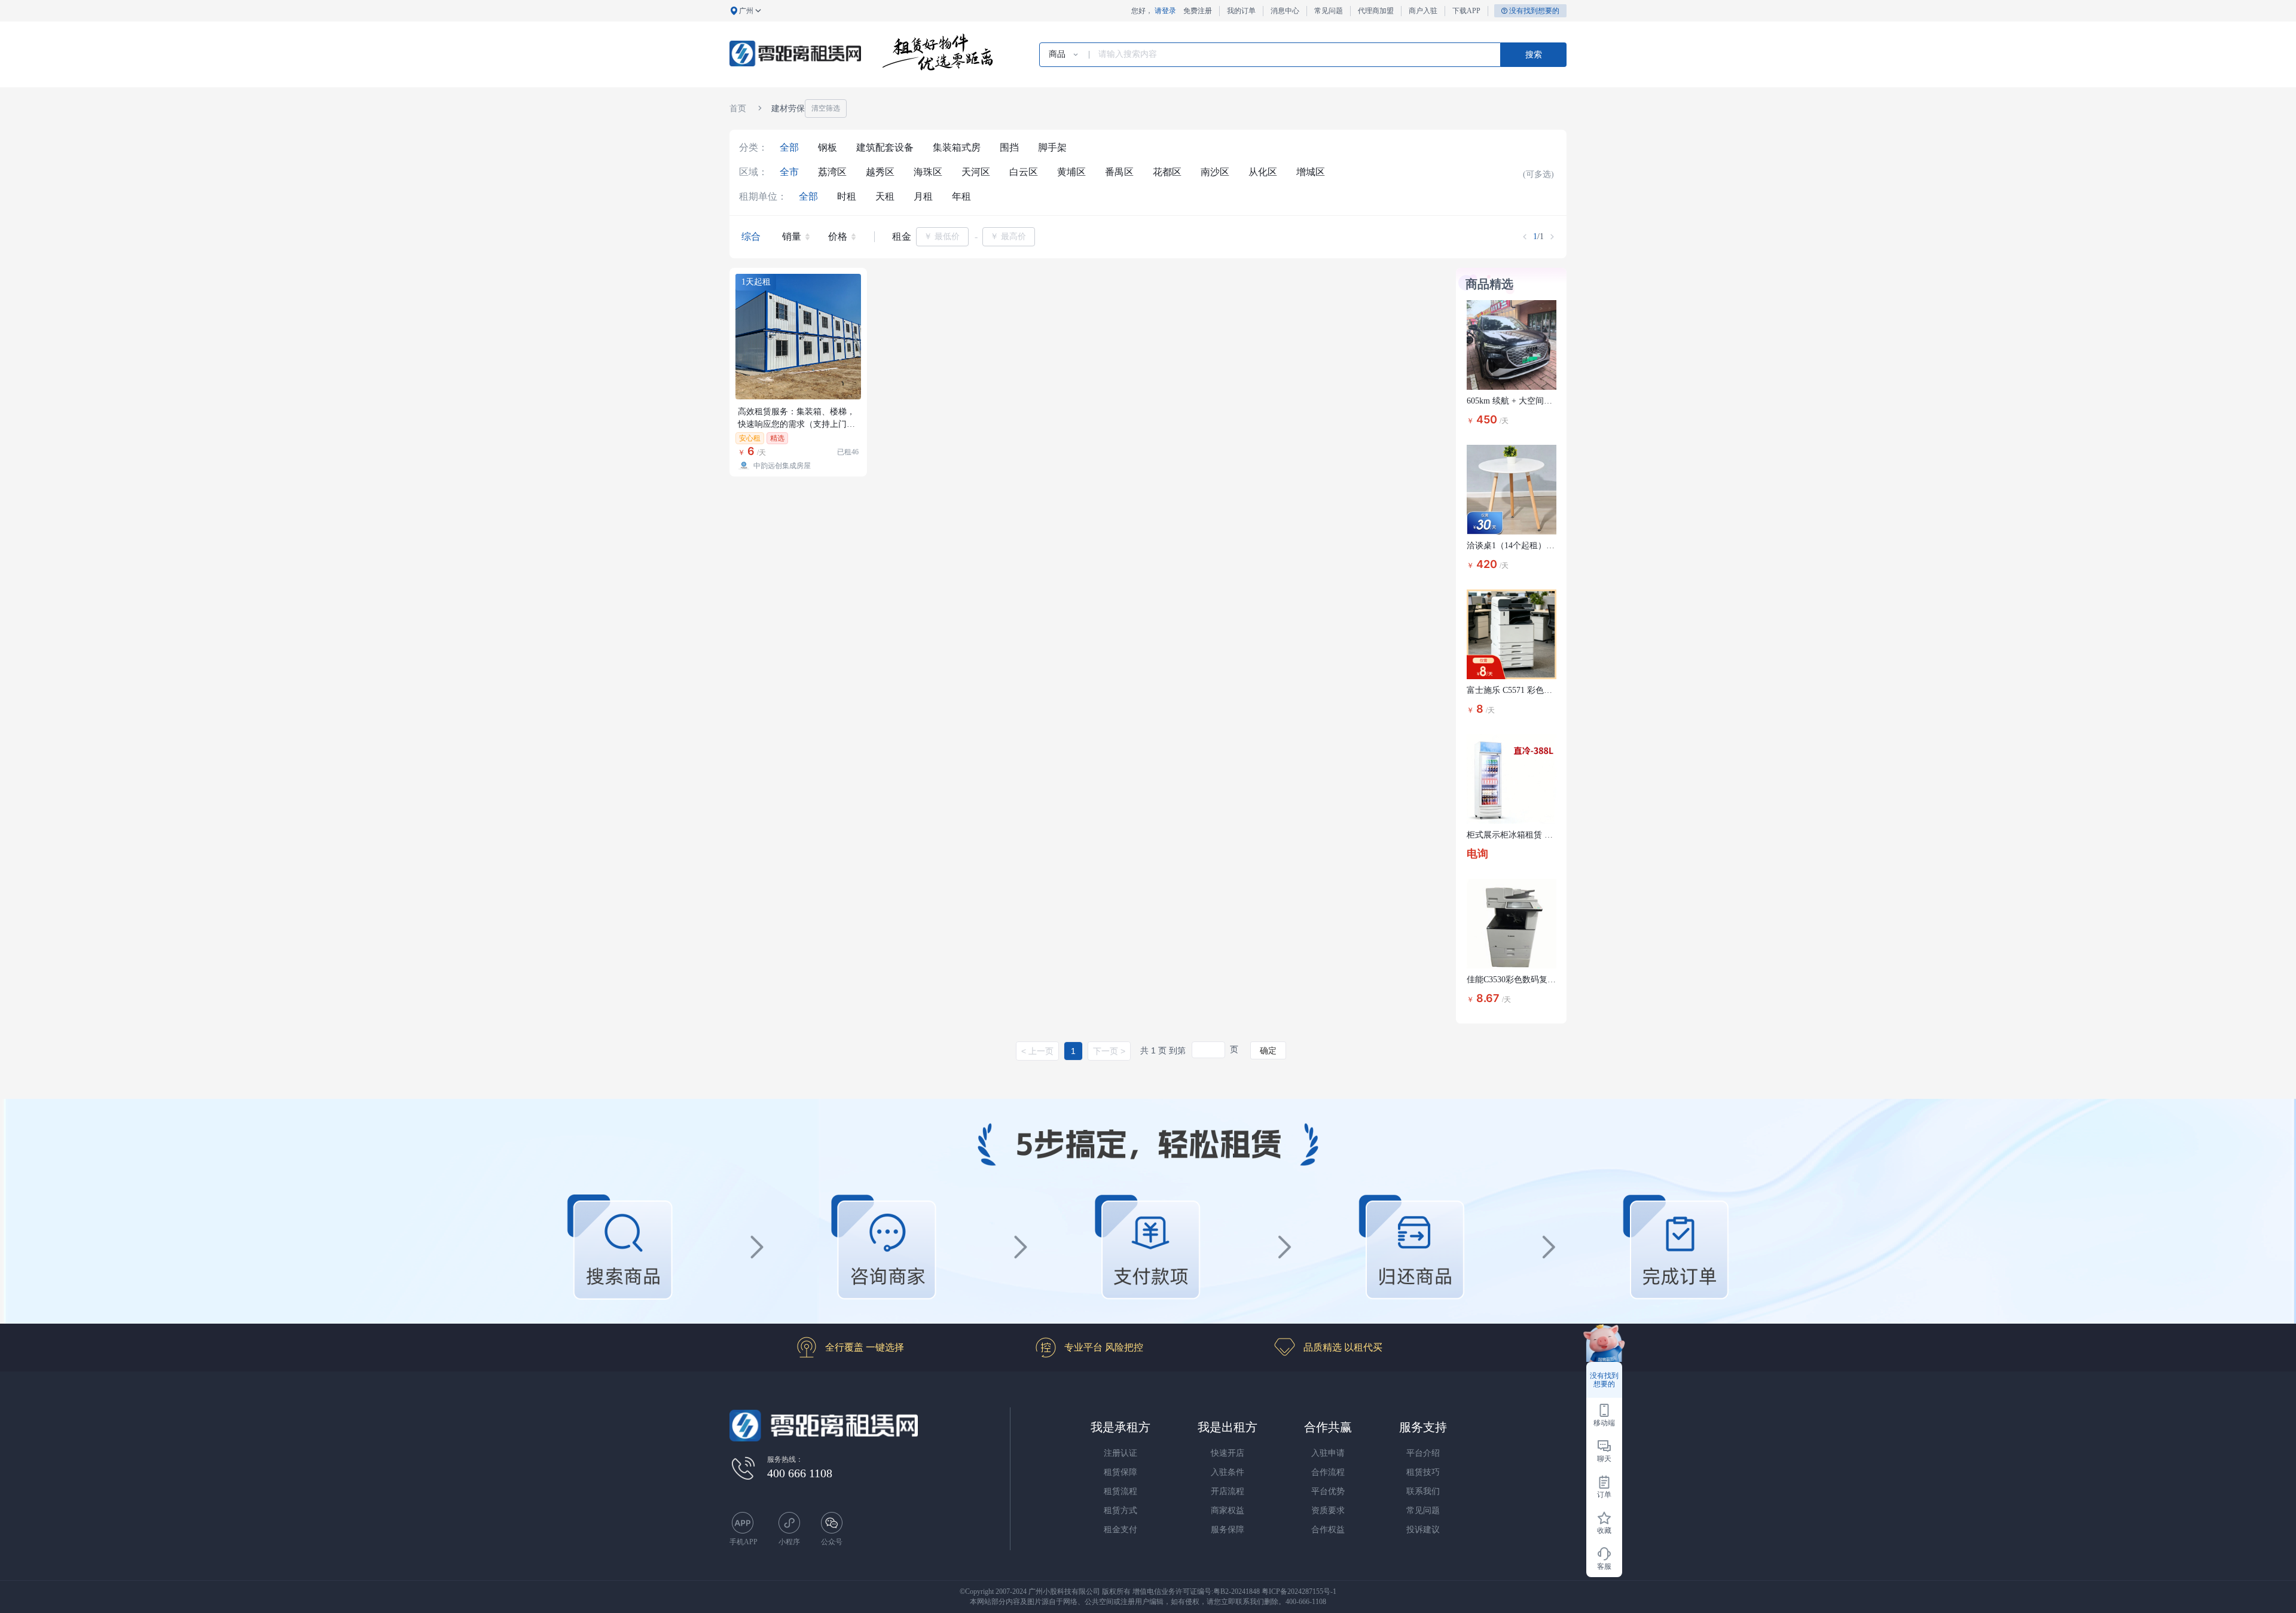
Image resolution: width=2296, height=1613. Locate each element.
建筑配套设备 (885, 147)
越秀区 (880, 172)
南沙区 (1215, 172)
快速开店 (1228, 1453)
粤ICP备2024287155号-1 (1299, 1591)
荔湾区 (832, 172)
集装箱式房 (957, 147)
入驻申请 (1328, 1453)
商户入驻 (1423, 11)
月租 (923, 196)
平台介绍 (1423, 1453)
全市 (789, 172)
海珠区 (928, 172)
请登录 (1165, 11)
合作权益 (1328, 1530)
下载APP (1466, 11)
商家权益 (1228, 1510)
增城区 (1311, 172)
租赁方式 (1120, 1510)
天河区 (976, 172)
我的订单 (1241, 11)
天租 (885, 196)
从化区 (1263, 172)
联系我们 (1423, 1491)
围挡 (1009, 147)
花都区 (1167, 172)
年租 (961, 196)
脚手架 (1052, 147)
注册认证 (1120, 1453)
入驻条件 (1228, 1472)
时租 (847, 196)
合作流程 (1328, 1472)
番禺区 (1119, 172)
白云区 (1024, 172)
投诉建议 (1423, 1530)
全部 (789, 147)
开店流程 (1228, 1491)
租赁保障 (1120, 1472)
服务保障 (1228, 1530)
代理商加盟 (1376, 11)
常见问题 (1329, 11)
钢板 (828, 147)
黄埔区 (1071, 172)
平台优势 (1328, 1491)
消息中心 (1285, 11)
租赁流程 (1120, 1491)
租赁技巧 (1423, 1472)
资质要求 (1328, 1510)
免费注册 (1198, 11)
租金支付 (1120, 1530)
